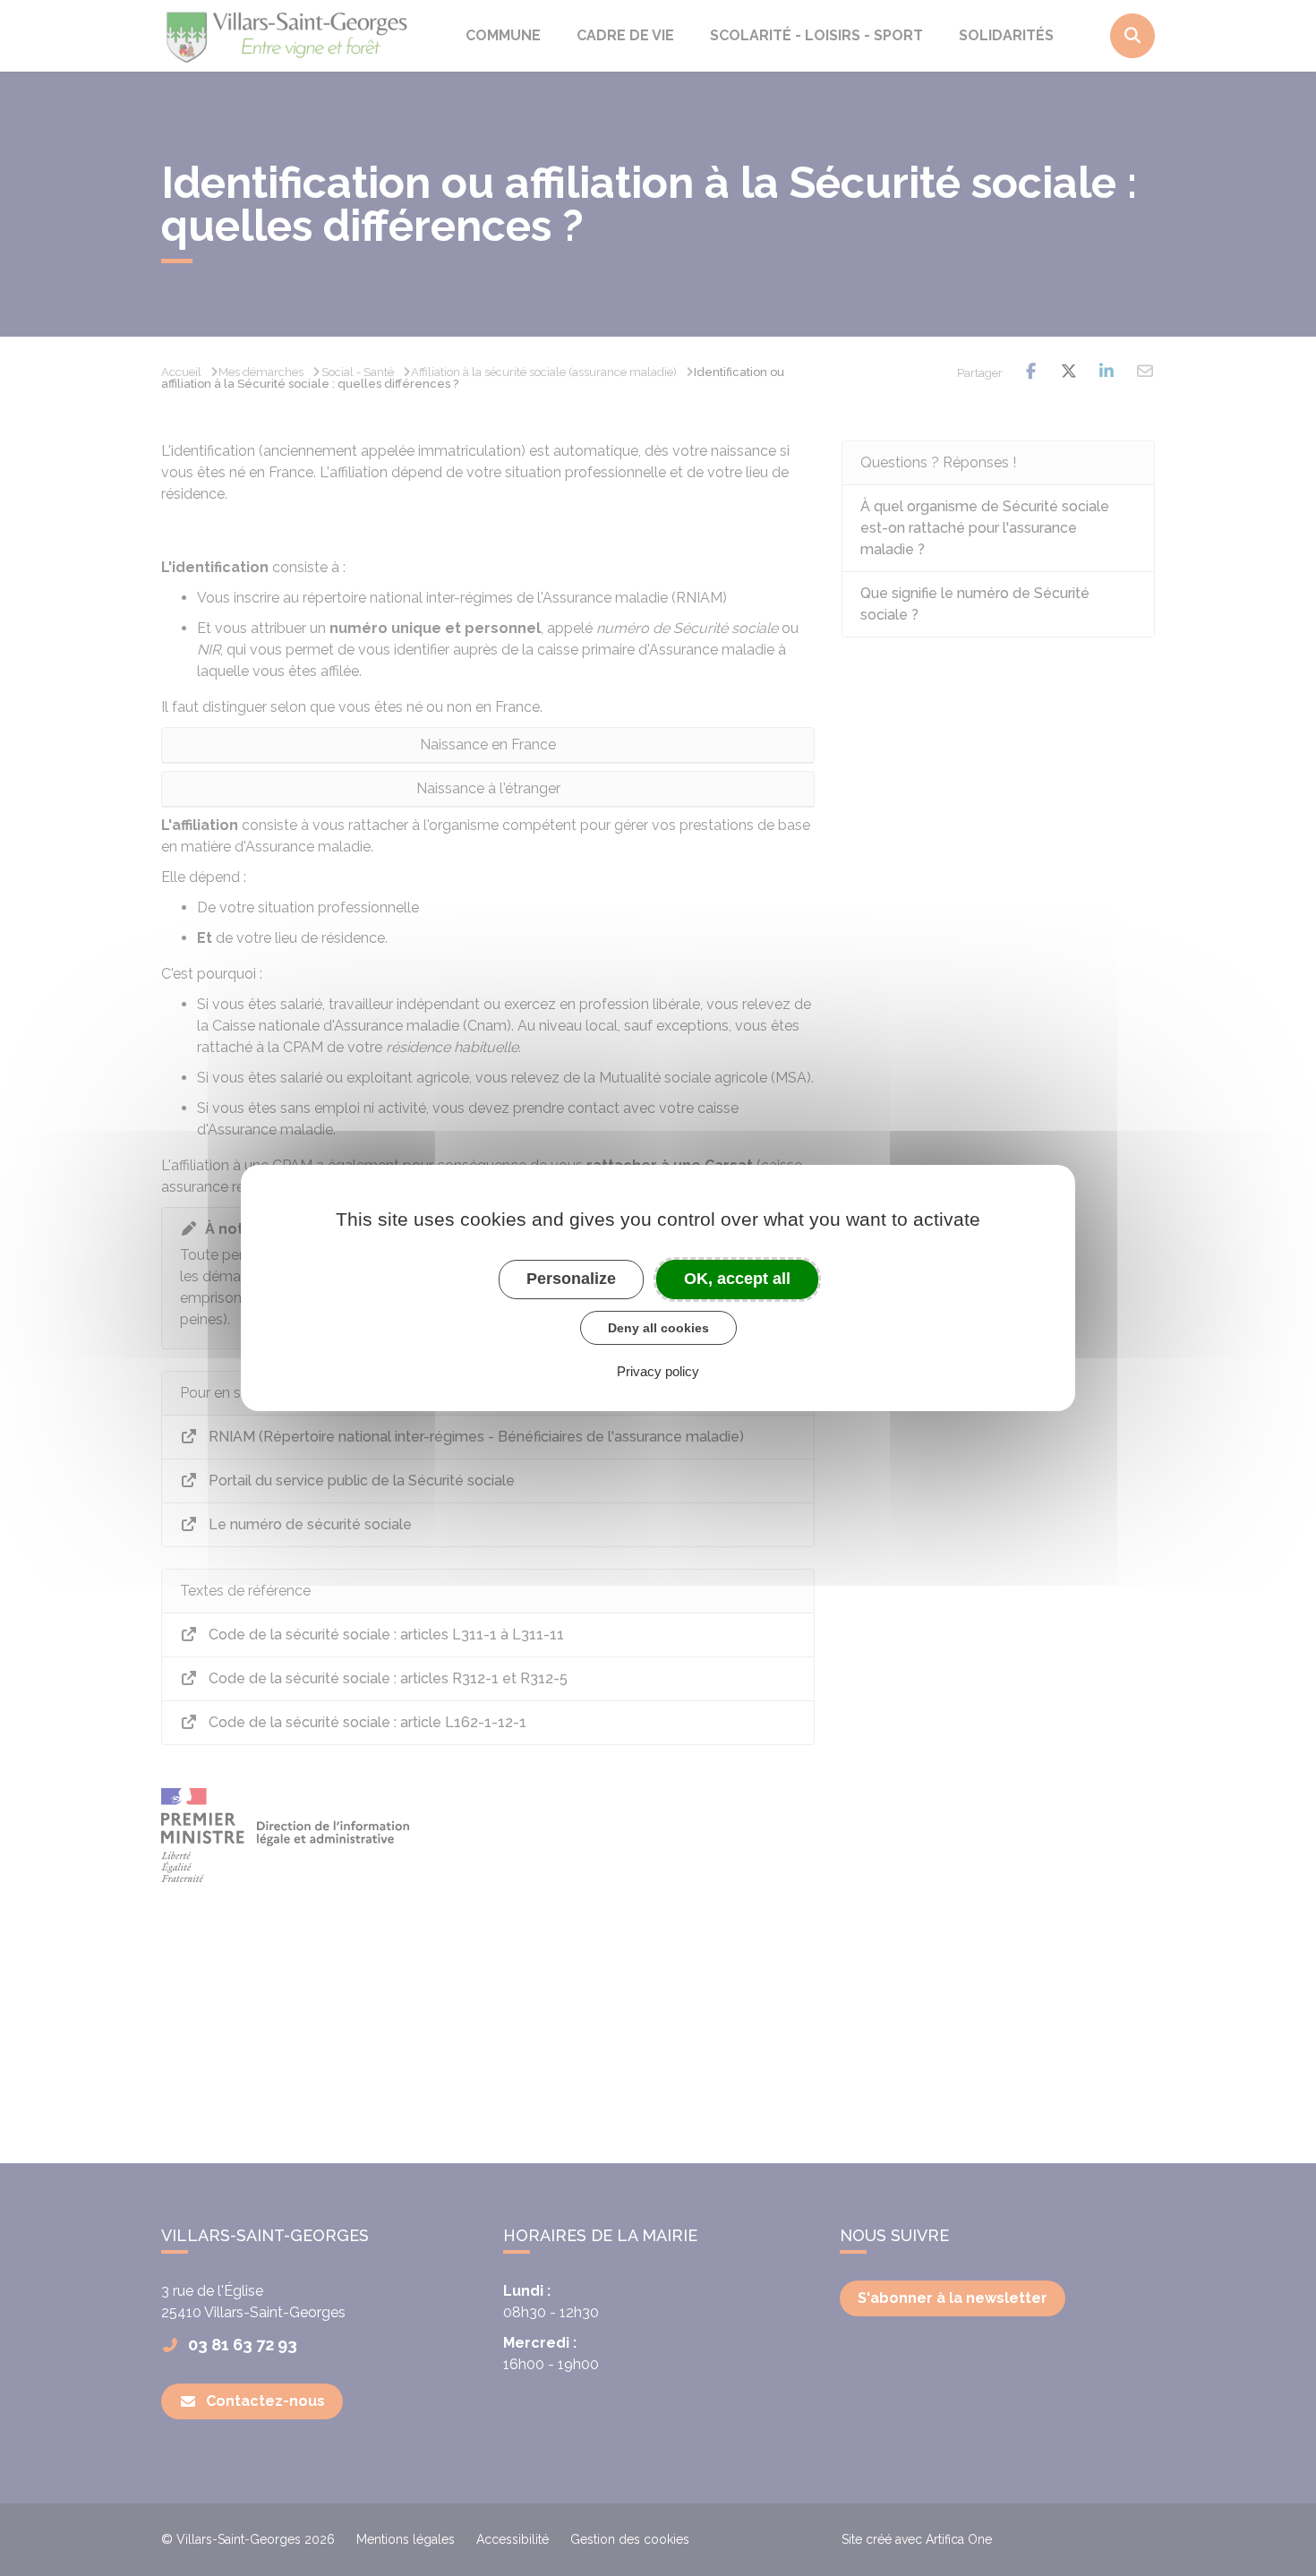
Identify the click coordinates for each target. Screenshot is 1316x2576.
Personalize (571, 1279)
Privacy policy (658, 1371)
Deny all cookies (658, 1328)
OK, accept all (737, 1279)
